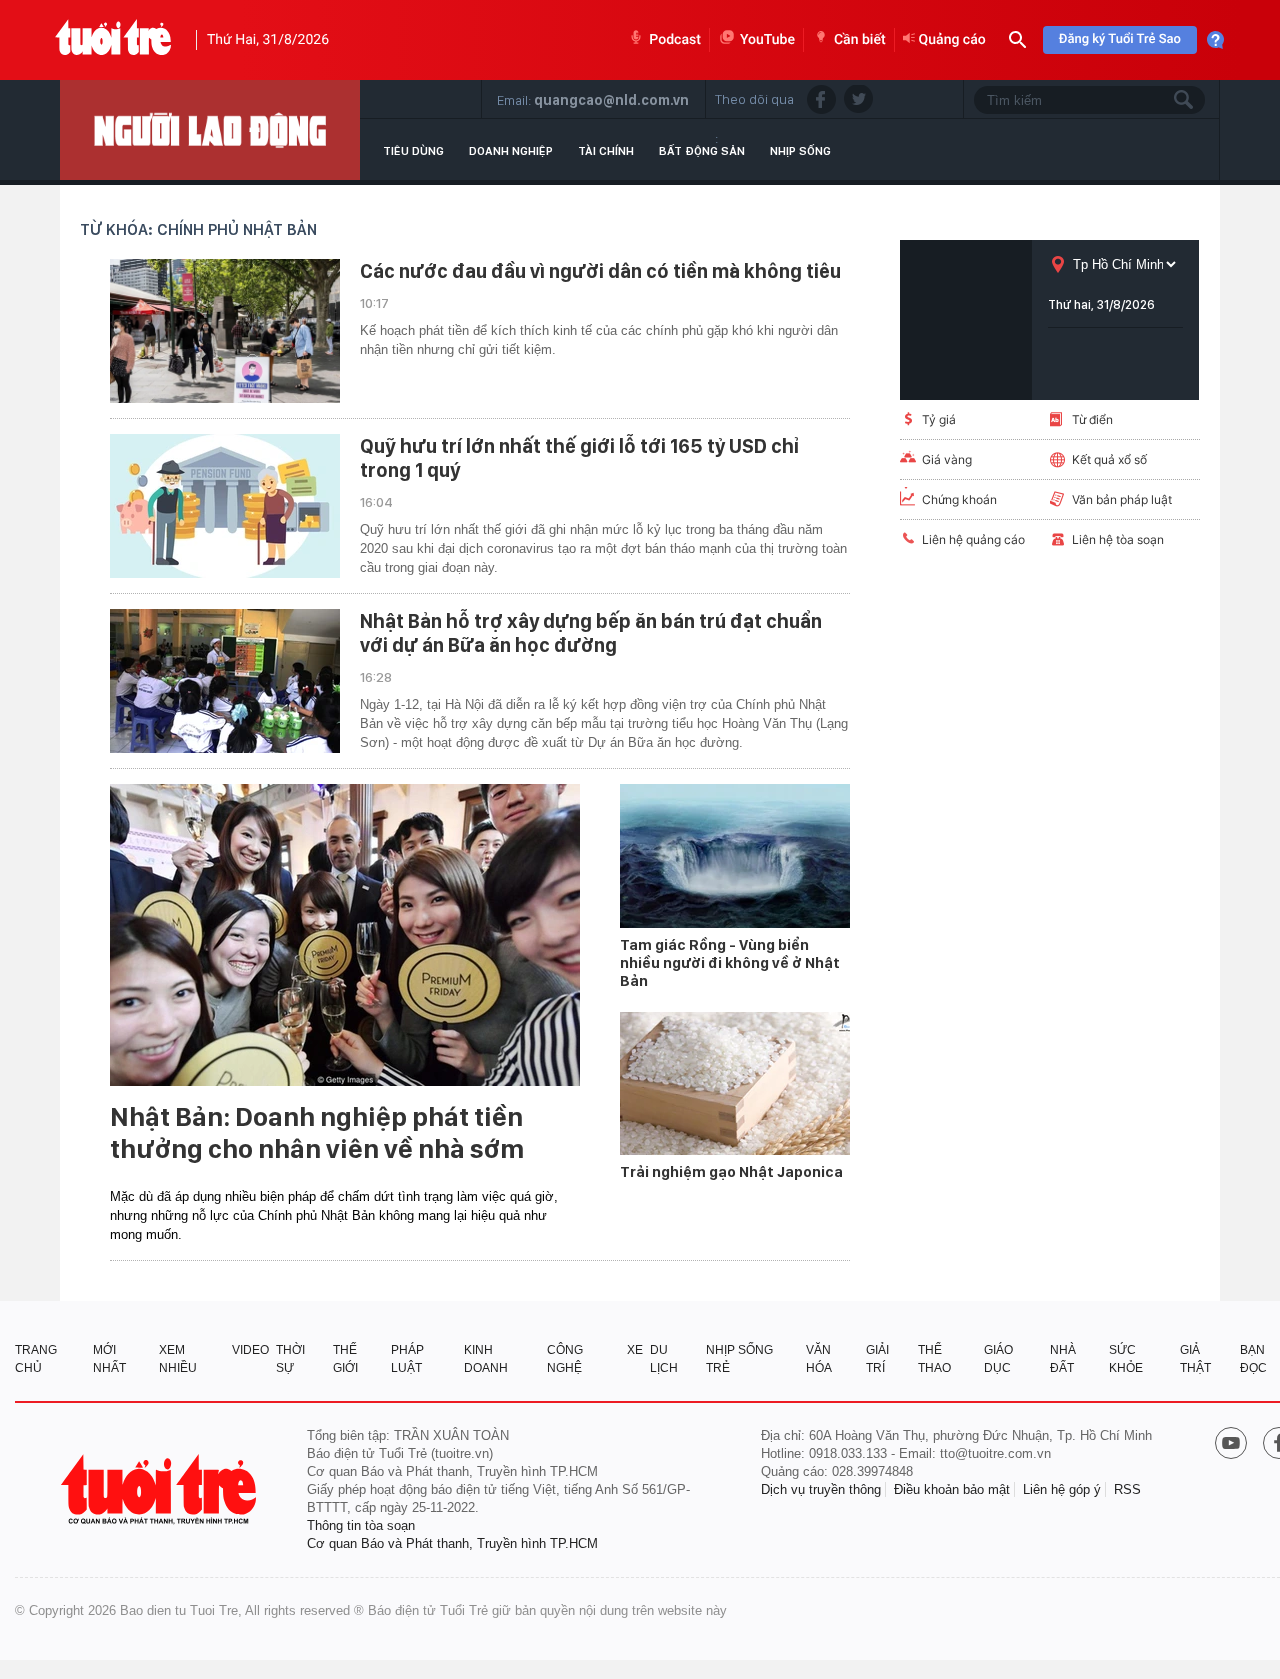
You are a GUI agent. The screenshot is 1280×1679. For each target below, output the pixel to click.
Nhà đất (1063, 1359)
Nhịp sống (800, 151)
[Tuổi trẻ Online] (161, 1489)
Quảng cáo (952, 40)
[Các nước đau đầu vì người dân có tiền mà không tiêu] (225, 331)
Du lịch (664, 1359)
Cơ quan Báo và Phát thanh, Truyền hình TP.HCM (452, 1543)
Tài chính (606, 151)
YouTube (767, 40)
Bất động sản (702, 151)
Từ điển (1092, 419)
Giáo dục (998, 1359)
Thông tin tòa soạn (361, 1525)
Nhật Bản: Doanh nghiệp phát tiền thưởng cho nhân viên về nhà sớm (317, 1133)
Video (250, 1350)
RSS (1127, 1489)
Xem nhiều (178, 1359)
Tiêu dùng (413, 151)
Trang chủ (36, 1359)
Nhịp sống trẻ (739, 1359)
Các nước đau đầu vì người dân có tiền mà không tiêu (600, 271)
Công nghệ (565, 1359)
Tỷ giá (939, 419)
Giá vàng (947, 459)
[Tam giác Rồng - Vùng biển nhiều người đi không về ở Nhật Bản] (735, 856)
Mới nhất (109, 1359)
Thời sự (290, 1359)
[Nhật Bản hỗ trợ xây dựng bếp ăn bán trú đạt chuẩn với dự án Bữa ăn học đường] (225, 681)
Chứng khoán (959, 499)
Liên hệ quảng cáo (973, 539)
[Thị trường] (210, 130)
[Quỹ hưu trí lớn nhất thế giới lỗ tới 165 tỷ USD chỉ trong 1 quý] (225, 506)
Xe (635, 1350)
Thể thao (934, 1359)
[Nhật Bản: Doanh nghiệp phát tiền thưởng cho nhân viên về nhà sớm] (345, 935)
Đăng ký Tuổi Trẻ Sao (1120, 39)
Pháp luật (407, 1359)
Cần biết (860, 40)
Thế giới (345, 1359)
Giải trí (877, 1359)
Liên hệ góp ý (1062, 1489)
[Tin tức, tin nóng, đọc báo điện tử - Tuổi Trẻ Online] (113, 40)
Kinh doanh (486, 1359)
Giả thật (1195, 1359)
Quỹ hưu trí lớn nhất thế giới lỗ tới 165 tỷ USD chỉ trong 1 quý (579, 458)
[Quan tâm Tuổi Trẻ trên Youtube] (1231, 1445)
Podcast (675, 40)
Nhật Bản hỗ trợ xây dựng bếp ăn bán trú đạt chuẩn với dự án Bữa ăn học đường (591, 633)
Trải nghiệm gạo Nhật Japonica (731, 1172)
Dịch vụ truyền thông (821, 1489)
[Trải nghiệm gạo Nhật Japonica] (735, 1084)
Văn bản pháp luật (1122, 499)
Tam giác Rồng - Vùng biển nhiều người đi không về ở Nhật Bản (730, 963)
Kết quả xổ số (1109, 459)
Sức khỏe (1126, 1359)
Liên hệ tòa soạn (1118, 539)
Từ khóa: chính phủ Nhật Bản (198, 229)
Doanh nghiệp (511, 151)
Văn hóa (819, 1359)
